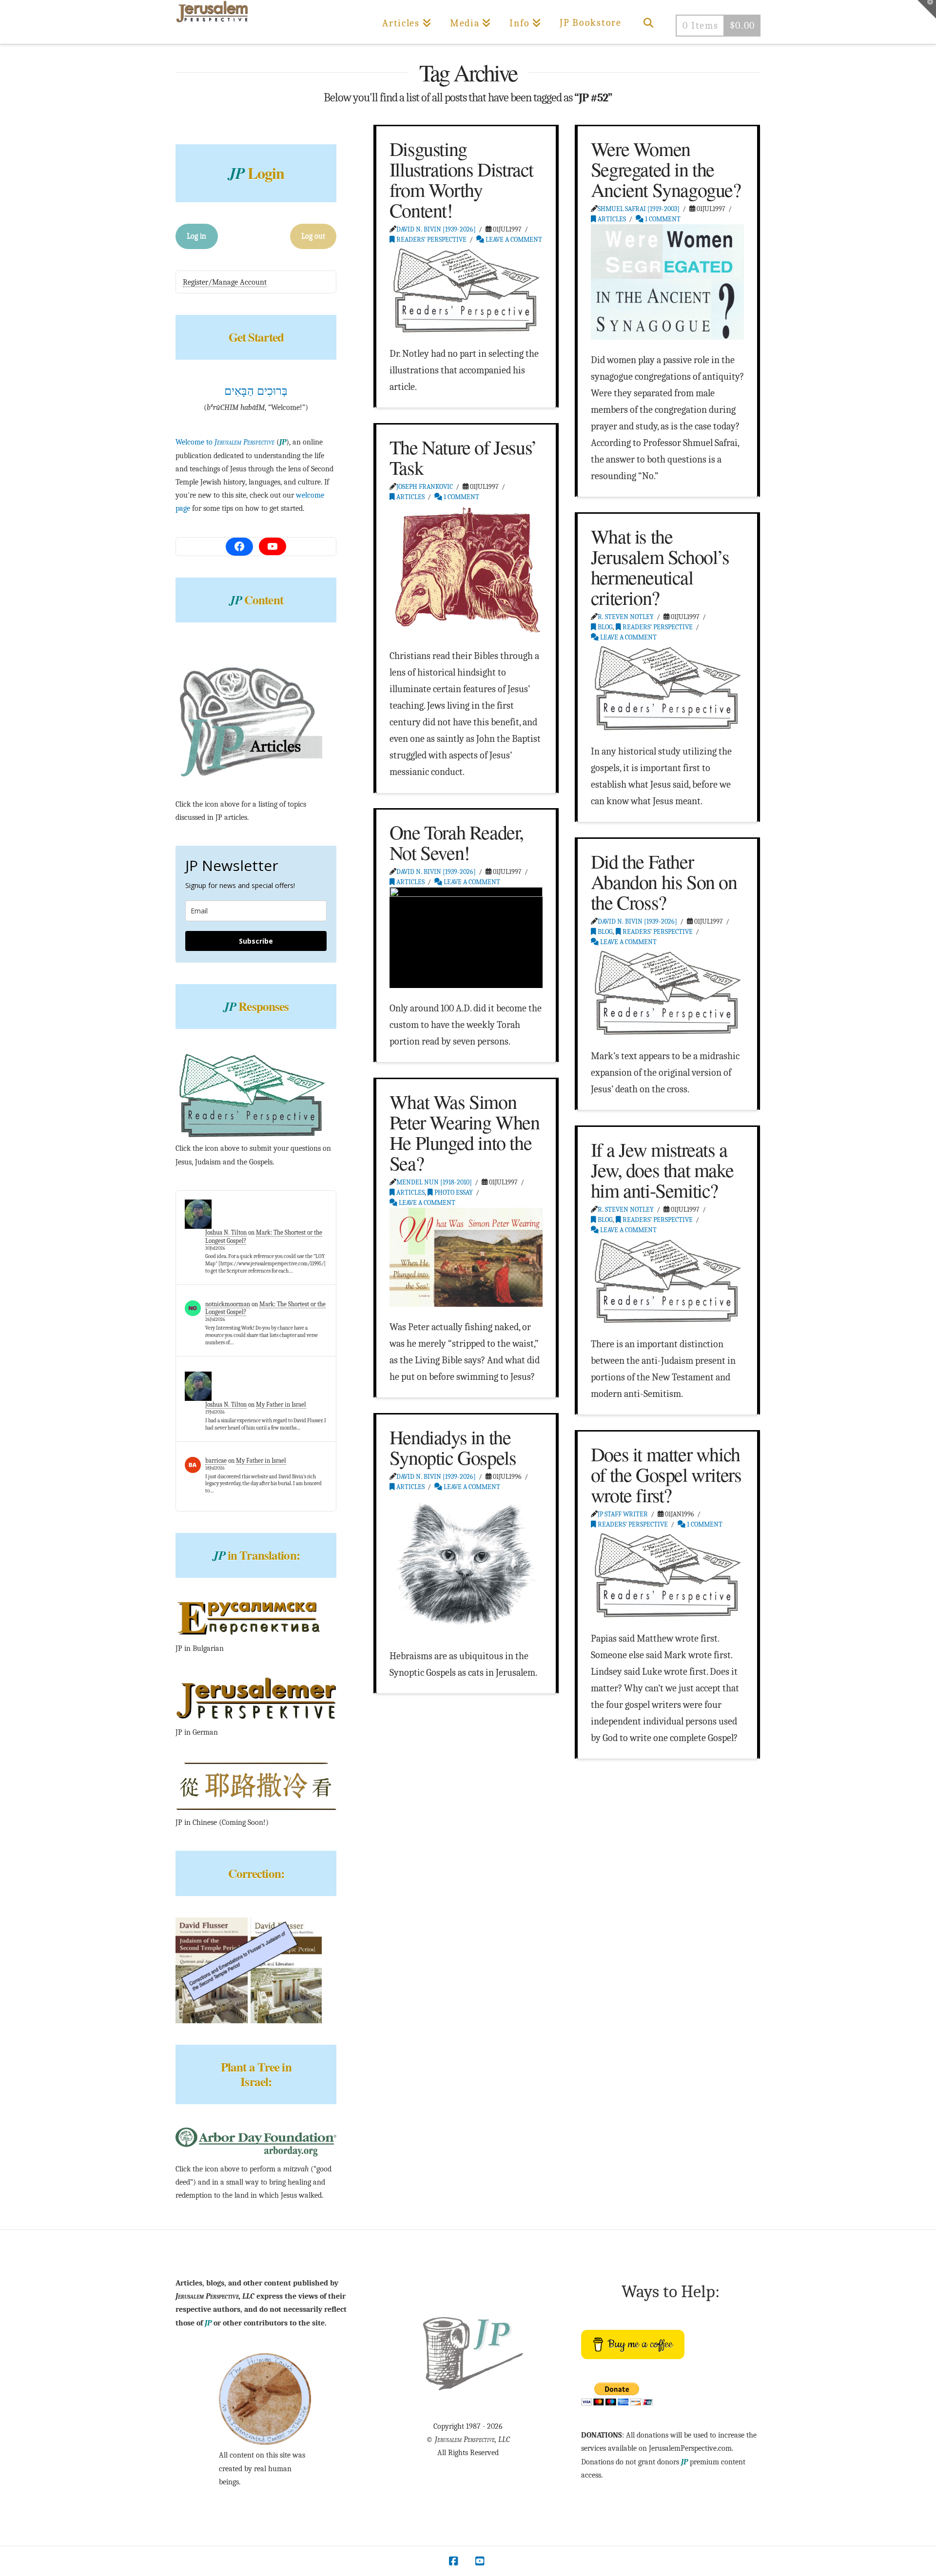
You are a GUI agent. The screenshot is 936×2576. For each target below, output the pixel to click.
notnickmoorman (228, 1304)
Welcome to (225, 442)
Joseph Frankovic (425, 487)
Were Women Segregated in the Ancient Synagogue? (666, 169)
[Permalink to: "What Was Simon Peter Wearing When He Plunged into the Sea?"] (466, 1257)
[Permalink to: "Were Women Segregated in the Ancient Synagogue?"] (667, 282)
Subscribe (256, 941)
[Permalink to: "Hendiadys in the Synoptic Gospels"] (466, 1564)
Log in (196, 236)
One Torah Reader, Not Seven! (457, 842)
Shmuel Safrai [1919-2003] (639, 209)
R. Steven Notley (626, 617)
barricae (216, 1461)
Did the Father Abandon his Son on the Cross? (664, 881)
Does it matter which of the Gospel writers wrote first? (666, 1474)
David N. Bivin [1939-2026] (436, 229)
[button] (927, 9)
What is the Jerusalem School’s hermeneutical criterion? (660, 567)
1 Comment (662, 219)
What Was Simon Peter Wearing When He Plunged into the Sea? (465, 1132)
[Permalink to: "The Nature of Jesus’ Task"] (466, 569)
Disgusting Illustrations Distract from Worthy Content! (461, 179)
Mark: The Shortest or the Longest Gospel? (265, 1308)
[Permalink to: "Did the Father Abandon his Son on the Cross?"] (667, 991)
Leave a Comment (513, 240)
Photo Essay (453, 1192)
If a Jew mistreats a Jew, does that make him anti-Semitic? (662, 1170)
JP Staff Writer (623, 1514)
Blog (604, 627)
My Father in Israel (281, 1404)
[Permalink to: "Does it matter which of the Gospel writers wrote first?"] (667, 1574)
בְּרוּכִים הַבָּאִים (256, 391)
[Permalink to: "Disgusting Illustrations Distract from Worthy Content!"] (466, 289)
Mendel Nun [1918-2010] (434, 1182)
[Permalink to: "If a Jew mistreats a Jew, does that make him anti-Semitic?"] (667, 1279)
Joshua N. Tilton (226, 1232)
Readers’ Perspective (431, 240)
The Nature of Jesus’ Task (463, 457)
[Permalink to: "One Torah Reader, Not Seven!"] (466, 937)
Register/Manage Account (225, 282)
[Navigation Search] (648, 22)
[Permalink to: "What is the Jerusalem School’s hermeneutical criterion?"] (667, 687)
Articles (611, 219)
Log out (313, 236)
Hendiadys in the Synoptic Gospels (453, 1447)
